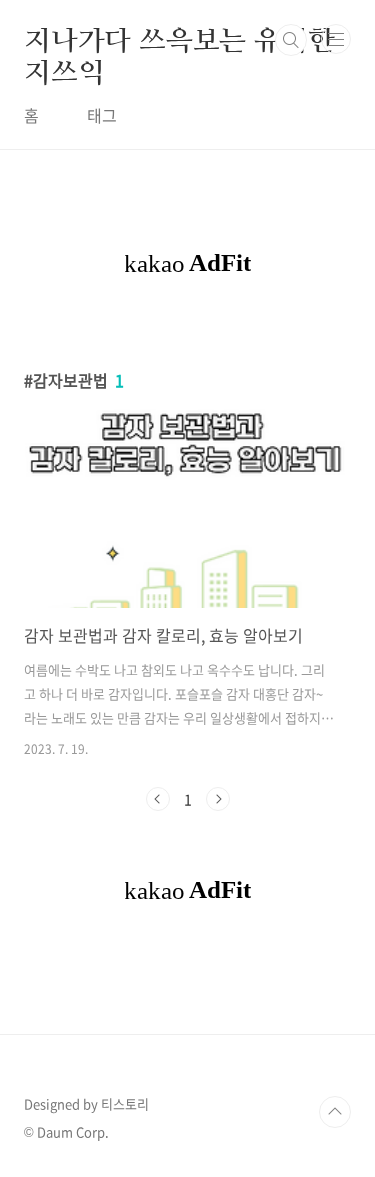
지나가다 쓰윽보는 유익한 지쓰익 (179, 40)
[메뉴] (336, 39)
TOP (335, 1112)
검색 (291, 40)
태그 (102, 115)
